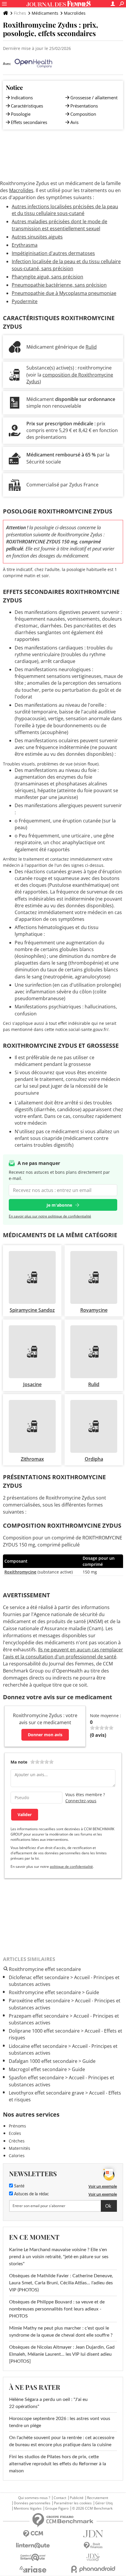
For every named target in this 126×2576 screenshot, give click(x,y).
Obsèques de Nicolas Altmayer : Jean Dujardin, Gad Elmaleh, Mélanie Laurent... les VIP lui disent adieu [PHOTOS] (62, 2354)
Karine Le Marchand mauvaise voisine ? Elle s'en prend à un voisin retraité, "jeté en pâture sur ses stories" (59, 2257)
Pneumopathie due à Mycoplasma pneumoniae (64, 293)
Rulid (91, 347)
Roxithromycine (20, 1572)
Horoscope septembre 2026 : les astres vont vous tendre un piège (60, 2422)
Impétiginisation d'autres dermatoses (53, 253)
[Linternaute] (33, 2546)
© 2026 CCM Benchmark (92, 2508)
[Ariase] (33, 2569)
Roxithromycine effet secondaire (45, 1992)
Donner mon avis (45, 1735)
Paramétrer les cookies (73, 2503)
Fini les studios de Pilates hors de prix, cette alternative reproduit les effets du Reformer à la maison (58, 2464)
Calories (17, 2156)
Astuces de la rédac (31, 2194)
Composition (83, 114)
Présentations (84, 106)
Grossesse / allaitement (94, 98)
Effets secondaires (29, 122)
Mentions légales (28, 2508)
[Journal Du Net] (93, 2534)
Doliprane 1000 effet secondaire (44, 2031)
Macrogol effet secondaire (38, 2069)
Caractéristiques (27, 106)
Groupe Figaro (57, 2508)
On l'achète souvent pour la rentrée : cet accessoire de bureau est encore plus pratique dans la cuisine (62, 2441)
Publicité (77, 2498)
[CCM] (33, 2534)
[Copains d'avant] (33, 2557)
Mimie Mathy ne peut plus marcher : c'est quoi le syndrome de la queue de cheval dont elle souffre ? (61, 2332)
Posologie (21, 114)
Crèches (17, 2141)
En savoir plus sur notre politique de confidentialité (50, 1216)
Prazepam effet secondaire (39, 2016)
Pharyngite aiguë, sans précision (47, 277)
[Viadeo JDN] (93, 2557)
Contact (60, 2498)
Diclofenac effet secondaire (39, 1977)
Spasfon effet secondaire (36, 2078)
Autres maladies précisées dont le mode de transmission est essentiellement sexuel (59, 225)
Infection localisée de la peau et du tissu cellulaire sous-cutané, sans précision (66, 265)
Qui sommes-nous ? (34, 2498)
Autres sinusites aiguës (37, 237)
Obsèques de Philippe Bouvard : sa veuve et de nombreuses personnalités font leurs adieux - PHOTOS (57, 2309)
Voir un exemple (103, 2186)
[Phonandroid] (93, 2569)
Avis (74, 122)
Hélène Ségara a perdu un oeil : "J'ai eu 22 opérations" (48, 2403)
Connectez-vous (81, 1801)
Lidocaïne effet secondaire (38, 2046)
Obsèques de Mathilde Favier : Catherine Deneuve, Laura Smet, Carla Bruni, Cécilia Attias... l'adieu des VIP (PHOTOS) (61, 2283)
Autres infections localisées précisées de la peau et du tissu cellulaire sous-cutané (65, 210)
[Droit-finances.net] (93, 2546)
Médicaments (45, 13)
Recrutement (98, 2498)
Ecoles (15, 2133)
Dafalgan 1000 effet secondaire (43, 2061)
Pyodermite (25, 301)
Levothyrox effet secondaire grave (46, 2093)
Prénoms (17, 2126)
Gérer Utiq (104, 2503)
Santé (19, 2186)
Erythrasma (25, 245)
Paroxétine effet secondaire (39, 2001)
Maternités (19, 2148)
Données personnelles (32, 2503)
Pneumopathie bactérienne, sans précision (59, 285)
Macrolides (75, 13)
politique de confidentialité (71, 1866)
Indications (22, 98)
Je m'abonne (59, 1205)
